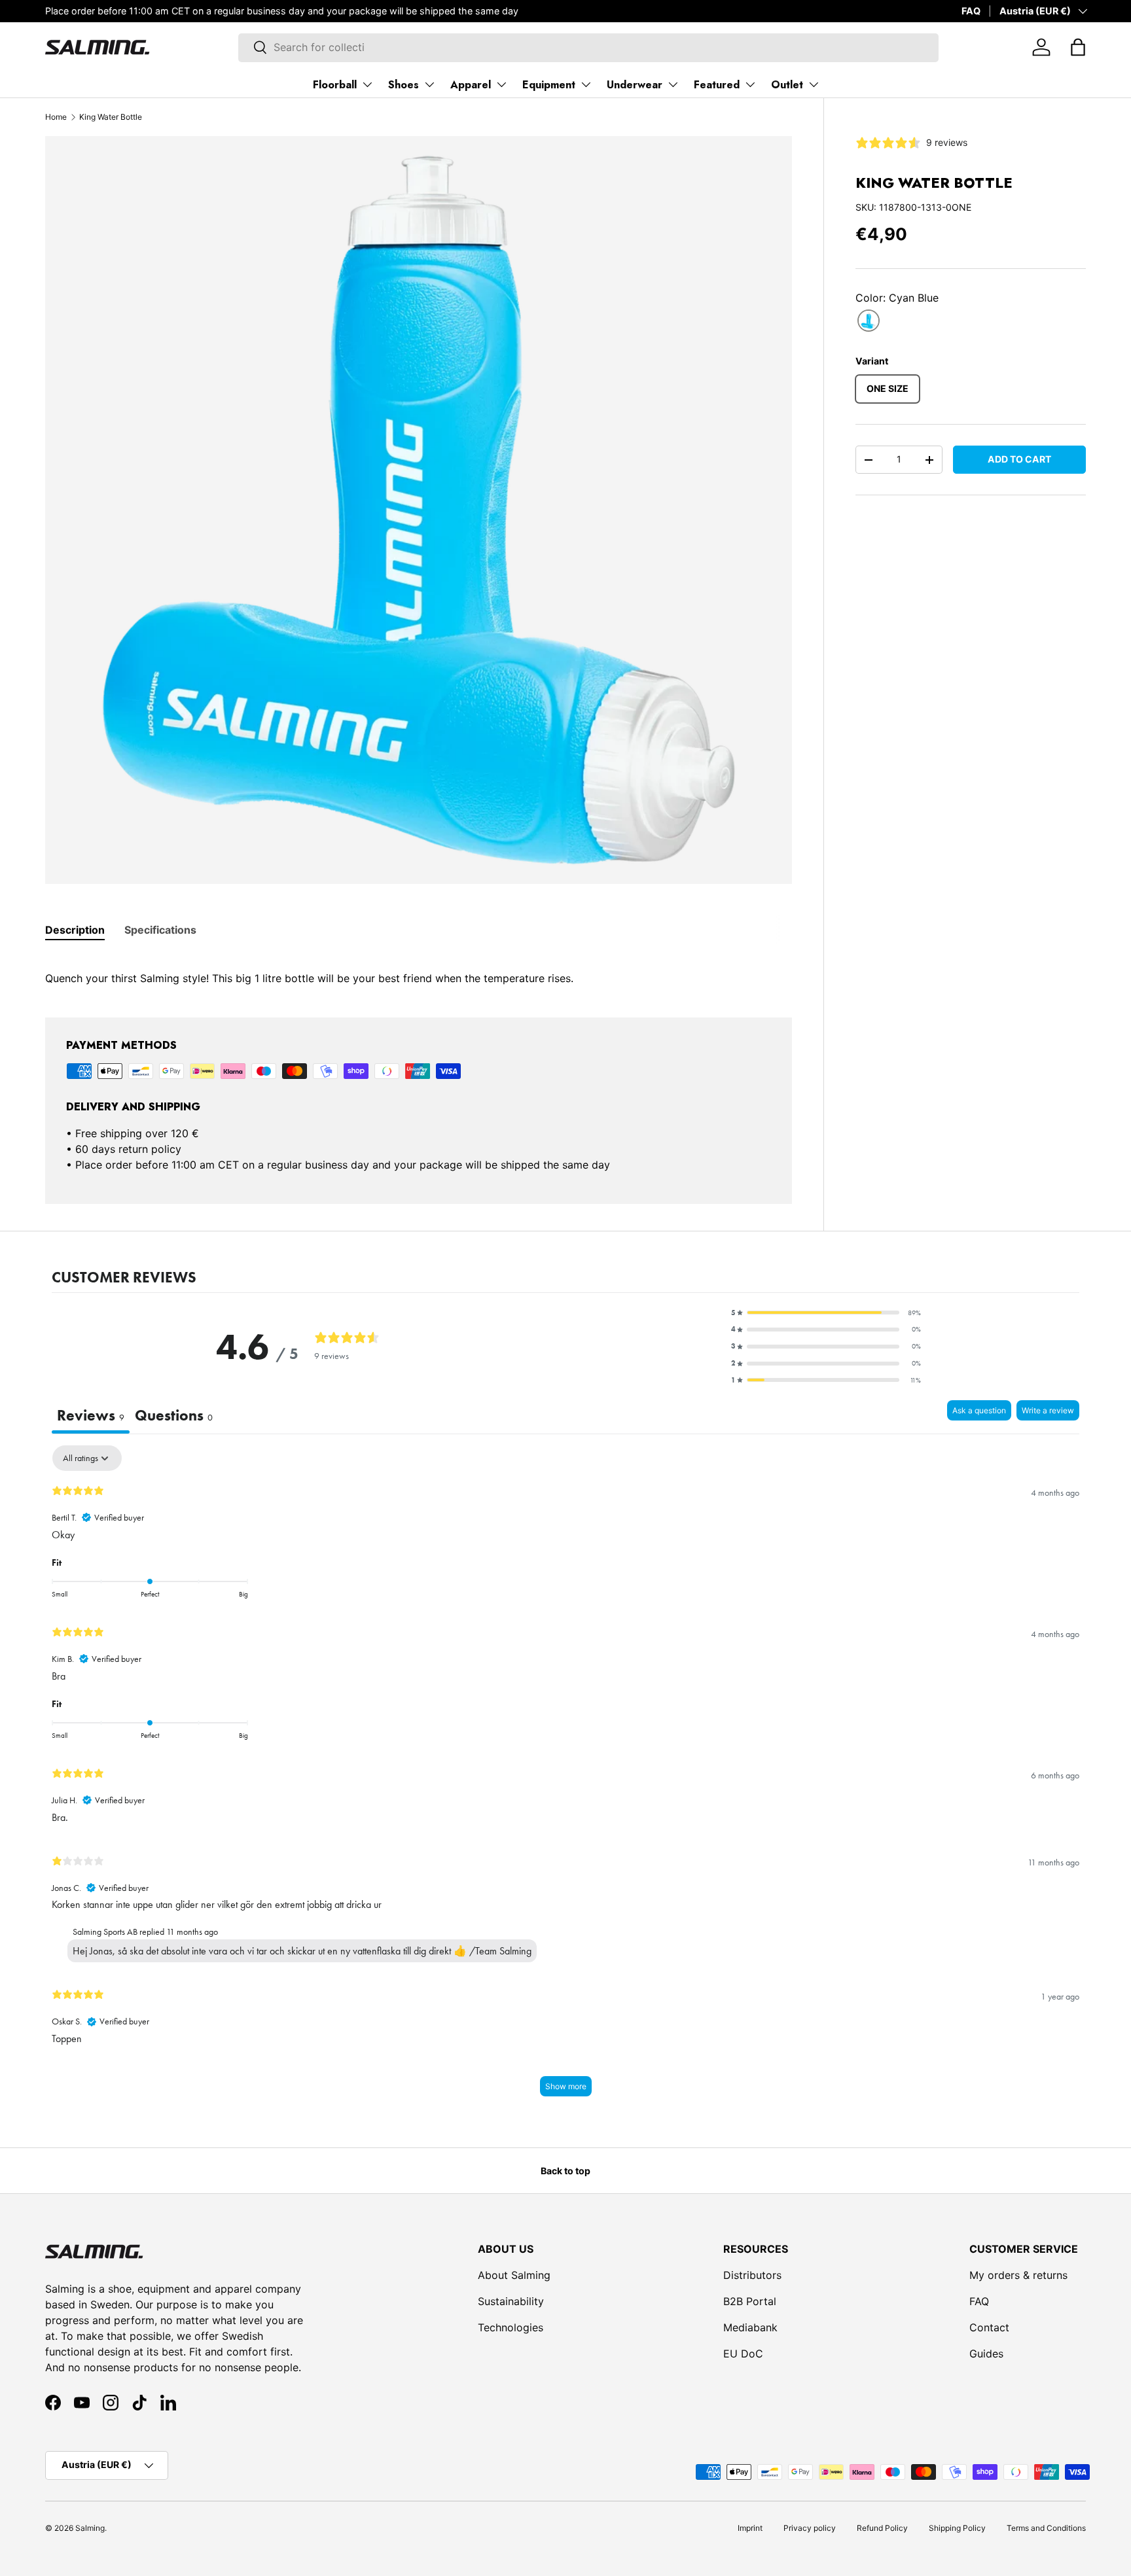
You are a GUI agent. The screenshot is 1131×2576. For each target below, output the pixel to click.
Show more (566, 2086)
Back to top (565, 2171)
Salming (90, 2528)
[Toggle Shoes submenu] (429, 84)
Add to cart (1019, 459)
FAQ (971, 11)
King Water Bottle (111, 117)
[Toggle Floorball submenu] (367, 84)
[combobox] (588, 47)
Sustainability (511, 2301)
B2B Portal (750, 2301)
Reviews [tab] (91, 1415)
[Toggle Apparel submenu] (501, 84)
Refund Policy (882, 2528)
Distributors (752, 2275)
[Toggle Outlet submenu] (814, 84)
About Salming (514, 2275)
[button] (1078, 47)
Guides (986, 2354)
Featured (717, 85)
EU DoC (743, 2354)
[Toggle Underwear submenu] (673, 84)
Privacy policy (810, 2528)
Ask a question (979, 1410)
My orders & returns (1018, 2275)
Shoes (404, 85)
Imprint (750, 2528)
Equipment (549, 85)
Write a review (1048, 1410)
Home (56, 117)
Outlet (787, 85)
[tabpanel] (419, 970)
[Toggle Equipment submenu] (586, 84)
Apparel (471, 85)
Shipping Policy (957, 2528)
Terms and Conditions (1046, 2528)
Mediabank (750, 2327)
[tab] (75, 930)
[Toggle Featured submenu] (750, 84)
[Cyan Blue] (869, 321)
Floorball (335, 85)
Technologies (511, 2327)
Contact (989, 2327)
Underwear (635, 85)
